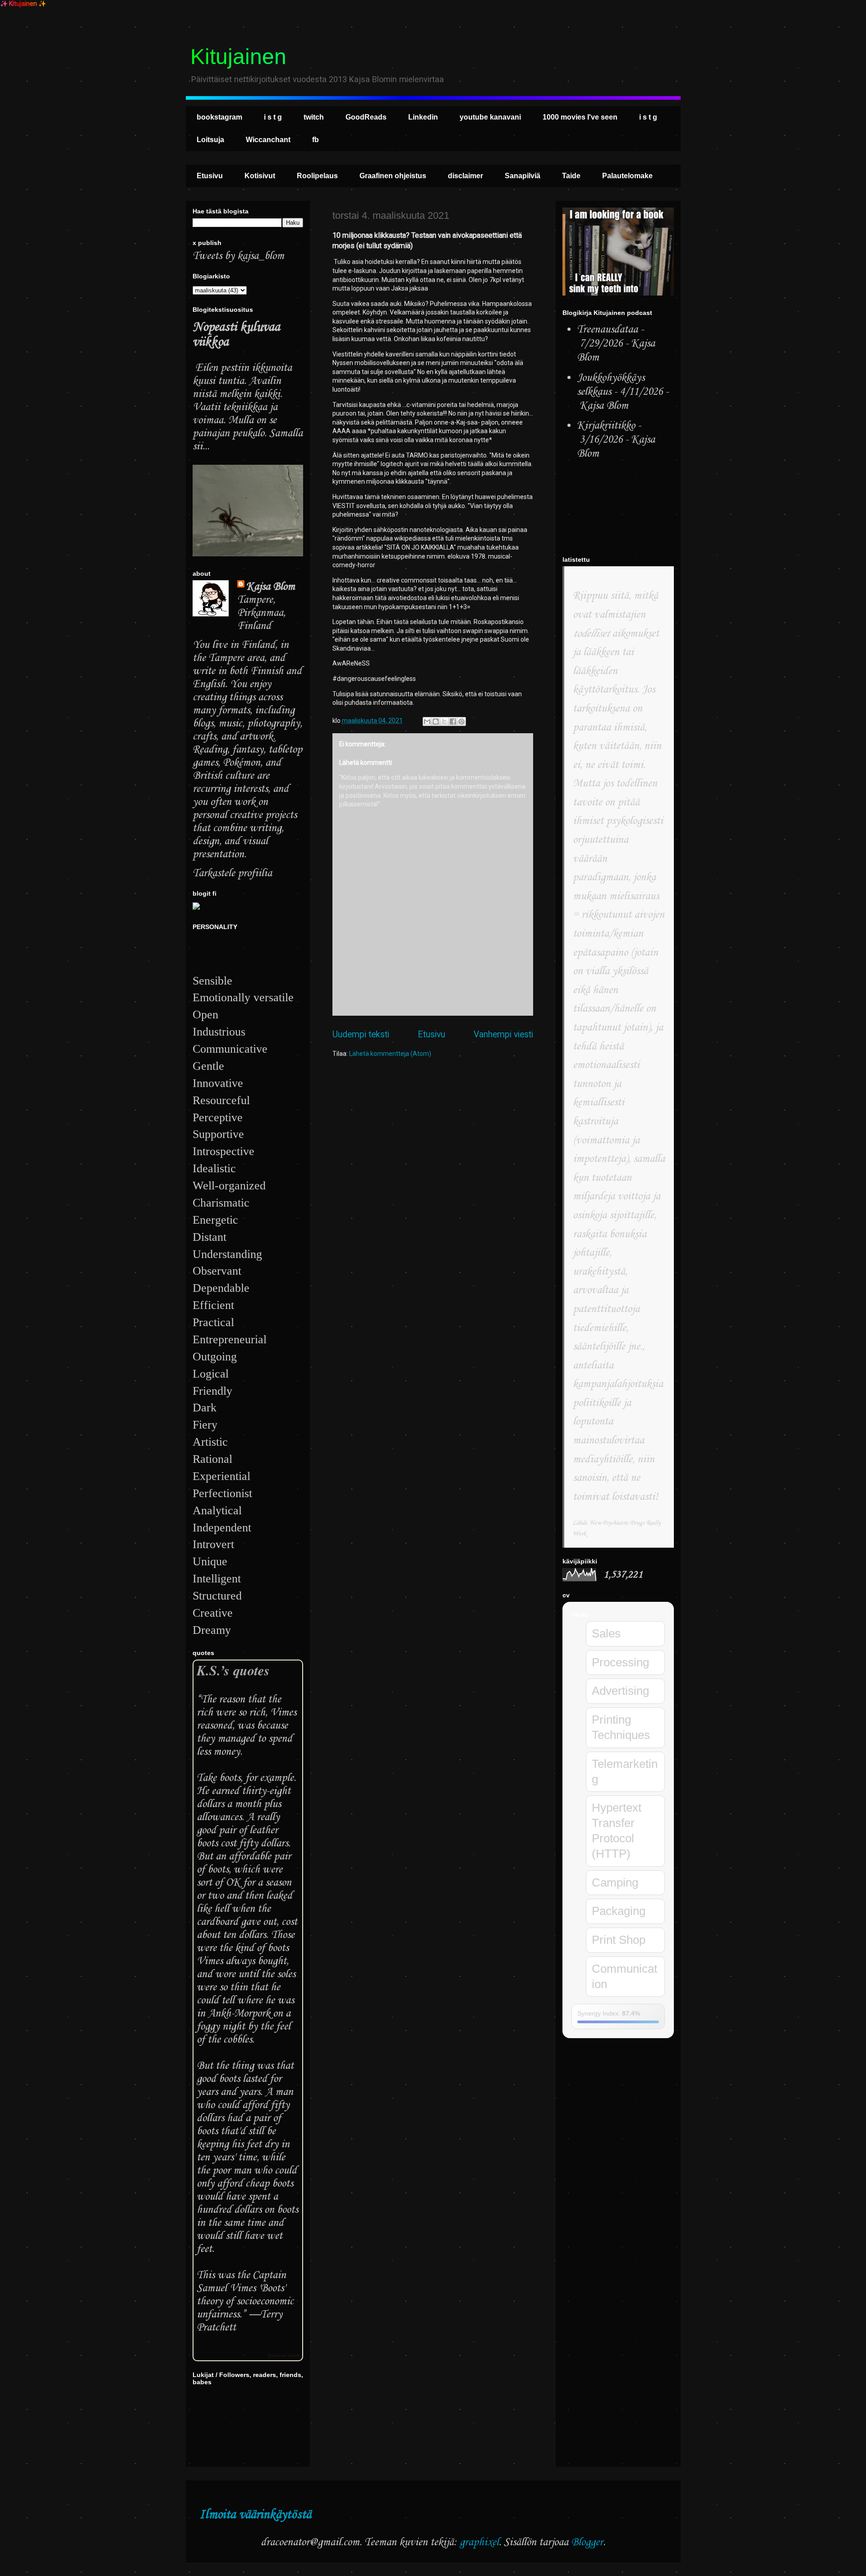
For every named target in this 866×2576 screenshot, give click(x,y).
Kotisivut (260, 176)
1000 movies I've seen (580, 117)
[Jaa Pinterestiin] (461, 721)
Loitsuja (210, 140)
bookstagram (219, 117)
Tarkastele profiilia (232, 873)
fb (316, 140)
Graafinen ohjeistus (393, 176)
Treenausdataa (607, 330)
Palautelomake (627, 176)
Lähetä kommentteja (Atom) (390, 1054)
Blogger (587, 2542)
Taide (571, 176)
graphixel (479, 2542)
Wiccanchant (268, 140)
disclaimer (465, 176)
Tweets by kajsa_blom (238, 256)
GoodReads (366, 117)
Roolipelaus (317, 176)
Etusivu (210, 176)
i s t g (273, 117)
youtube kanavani (490, 117)
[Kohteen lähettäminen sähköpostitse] (427, 721)
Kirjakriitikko (606, 426)
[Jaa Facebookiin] (453, 721)
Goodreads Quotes (283, 2356)
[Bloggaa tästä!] (436, 721)
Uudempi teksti (361, 1034)
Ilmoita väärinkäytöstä (255, 2515)
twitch (314, 117)
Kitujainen (238, 57)
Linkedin (423, 117)
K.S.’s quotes (233, 1670)
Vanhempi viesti (503, 1034)
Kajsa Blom (271, 587)
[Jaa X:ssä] (444, 721)
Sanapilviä (523, 176)
